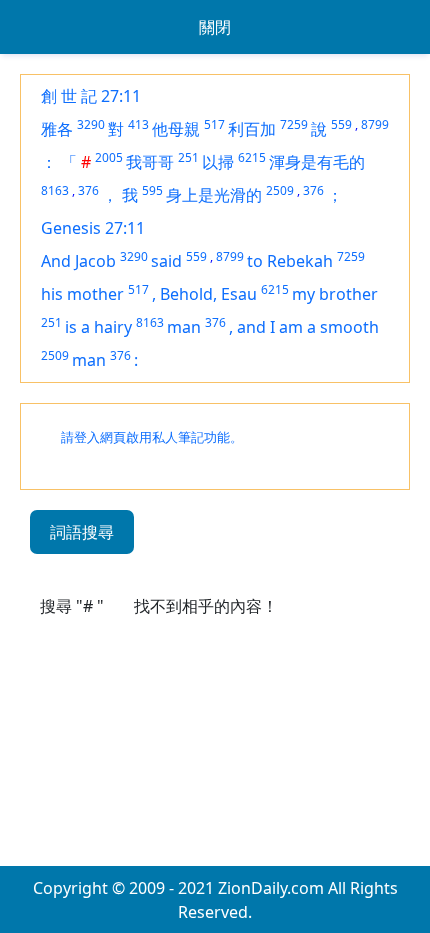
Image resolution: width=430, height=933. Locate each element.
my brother (335, 294)
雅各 (57, 129)
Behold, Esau (208, 294)
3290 (91, 124)
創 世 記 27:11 (91, 96)
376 (88, 190)
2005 (109, 157)
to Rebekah (290, 261)
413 (138, 124)
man (184, 327)
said (166, 261)
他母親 (176, 129)
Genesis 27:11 (93, 228)
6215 (252, 157)
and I (258, 327)
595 (152, 190)
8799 (375, 124)
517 (214, 124)
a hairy (106, 327)
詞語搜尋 (82, 532)
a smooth (343, 327)
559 (341, 124)
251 (188, 157)
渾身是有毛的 (317, 162)
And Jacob (78, 261)
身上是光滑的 (214, 195)
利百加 (252, 129)
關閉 (215, 27)
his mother (82, 294)
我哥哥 (150, 162)
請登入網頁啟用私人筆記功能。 (152, 437)
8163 (55, 190)
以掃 (218, 162)
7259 (294, 124)
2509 (280, 190)
